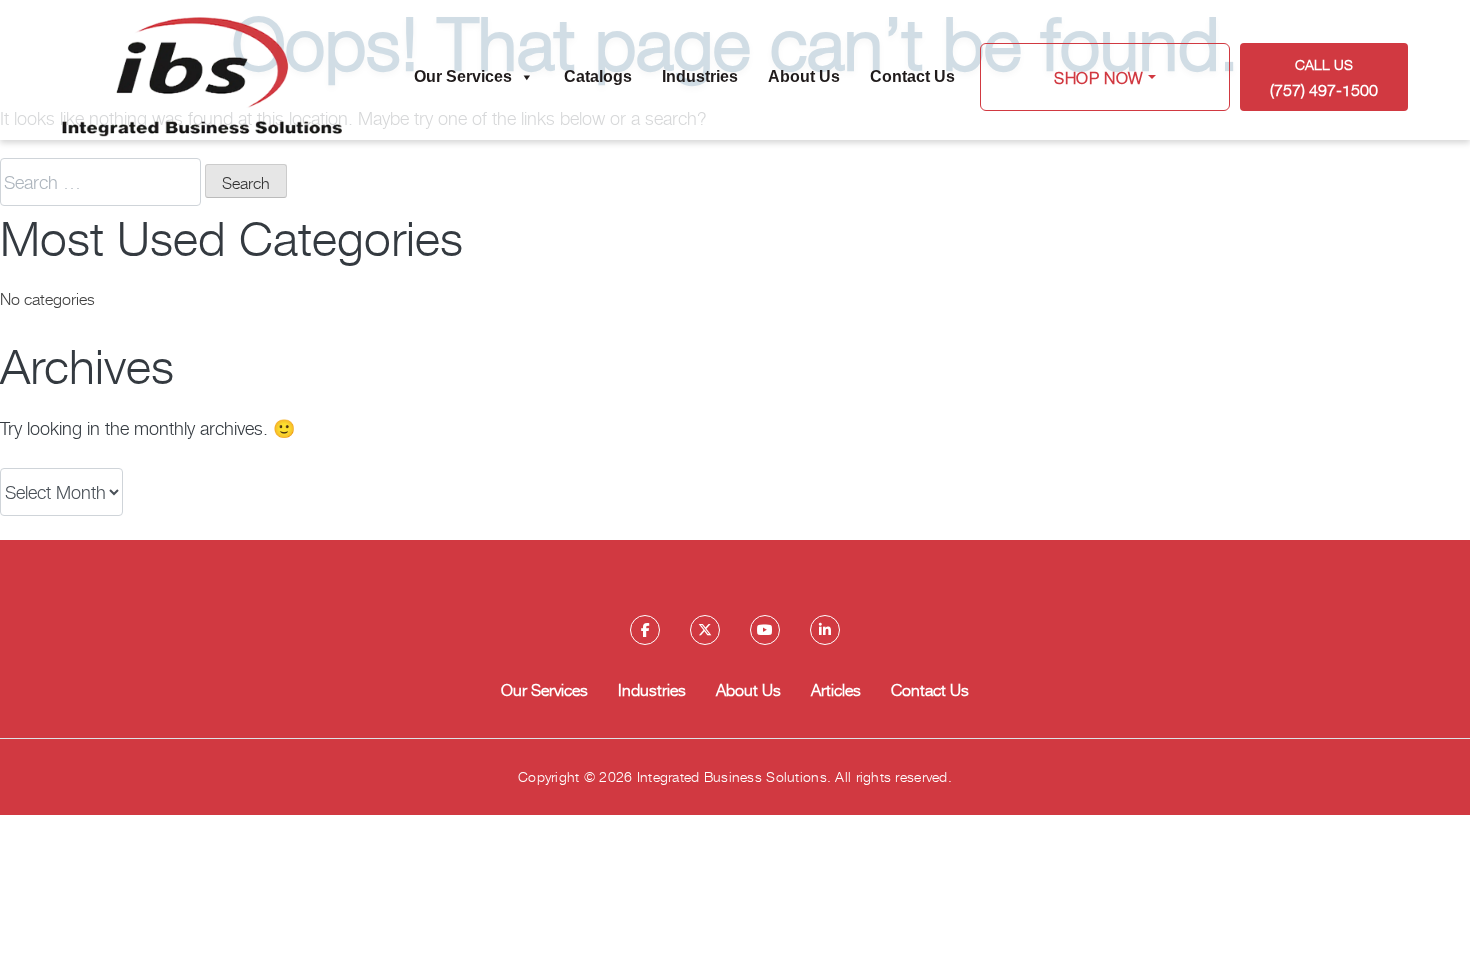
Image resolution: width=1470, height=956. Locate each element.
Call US (1324, 77)
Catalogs (598, 76)
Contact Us (912, 76)
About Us (804, 76)
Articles (836, 689)
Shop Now (1099, 77)
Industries (700, 76)
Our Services (463, 76)
